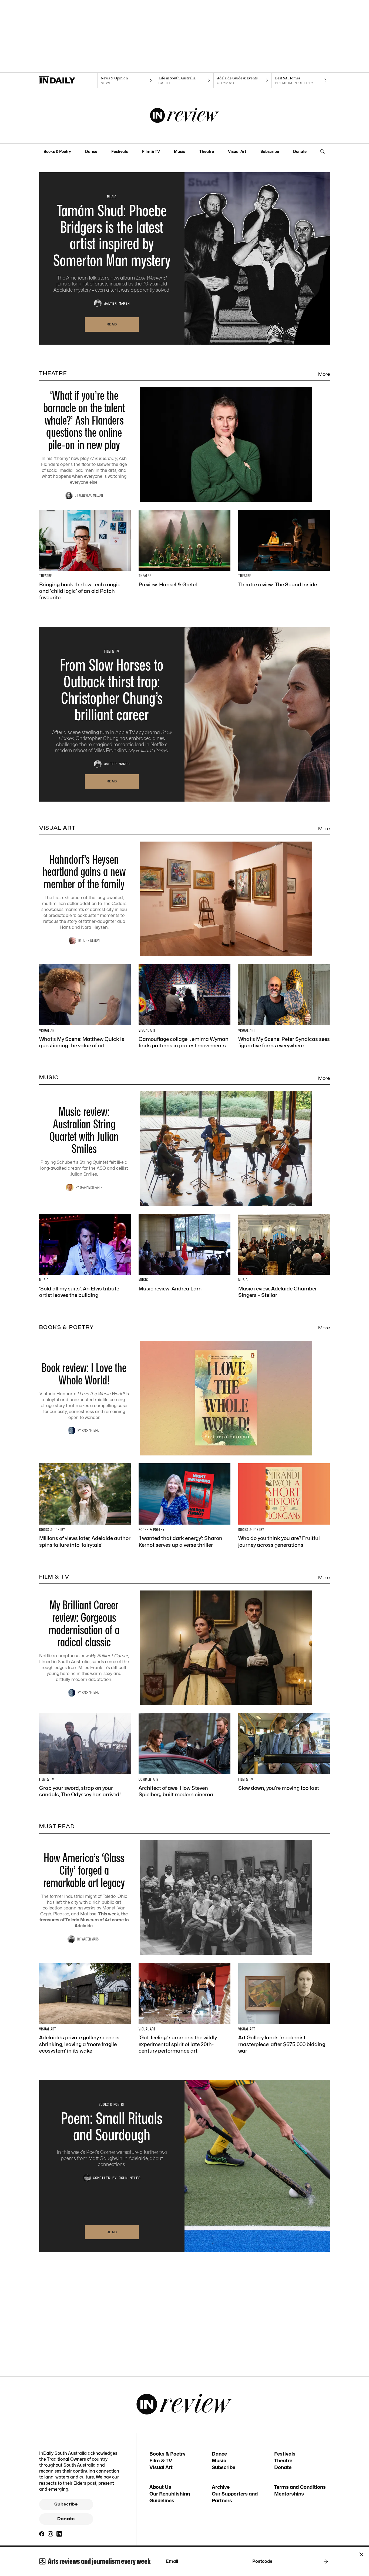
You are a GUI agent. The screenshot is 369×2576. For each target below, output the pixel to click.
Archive (221, 2487)
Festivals (120, 151)
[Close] (361, 2554)
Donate (300, 151)
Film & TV (151, 151)
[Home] (68, 80)
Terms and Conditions (300, 2487)
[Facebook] (42, 2534)
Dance (91, 151)
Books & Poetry (57, 151)
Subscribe (270, 151)
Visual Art (237, 151)
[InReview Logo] (185, 116)
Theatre (207, 151)
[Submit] (325, 2561)
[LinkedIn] (59, 2534)
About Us (160, 2487)
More (324, 374)
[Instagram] (51, 2534)
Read (112, 324)
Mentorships (289, 2494)
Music (180, 151)
